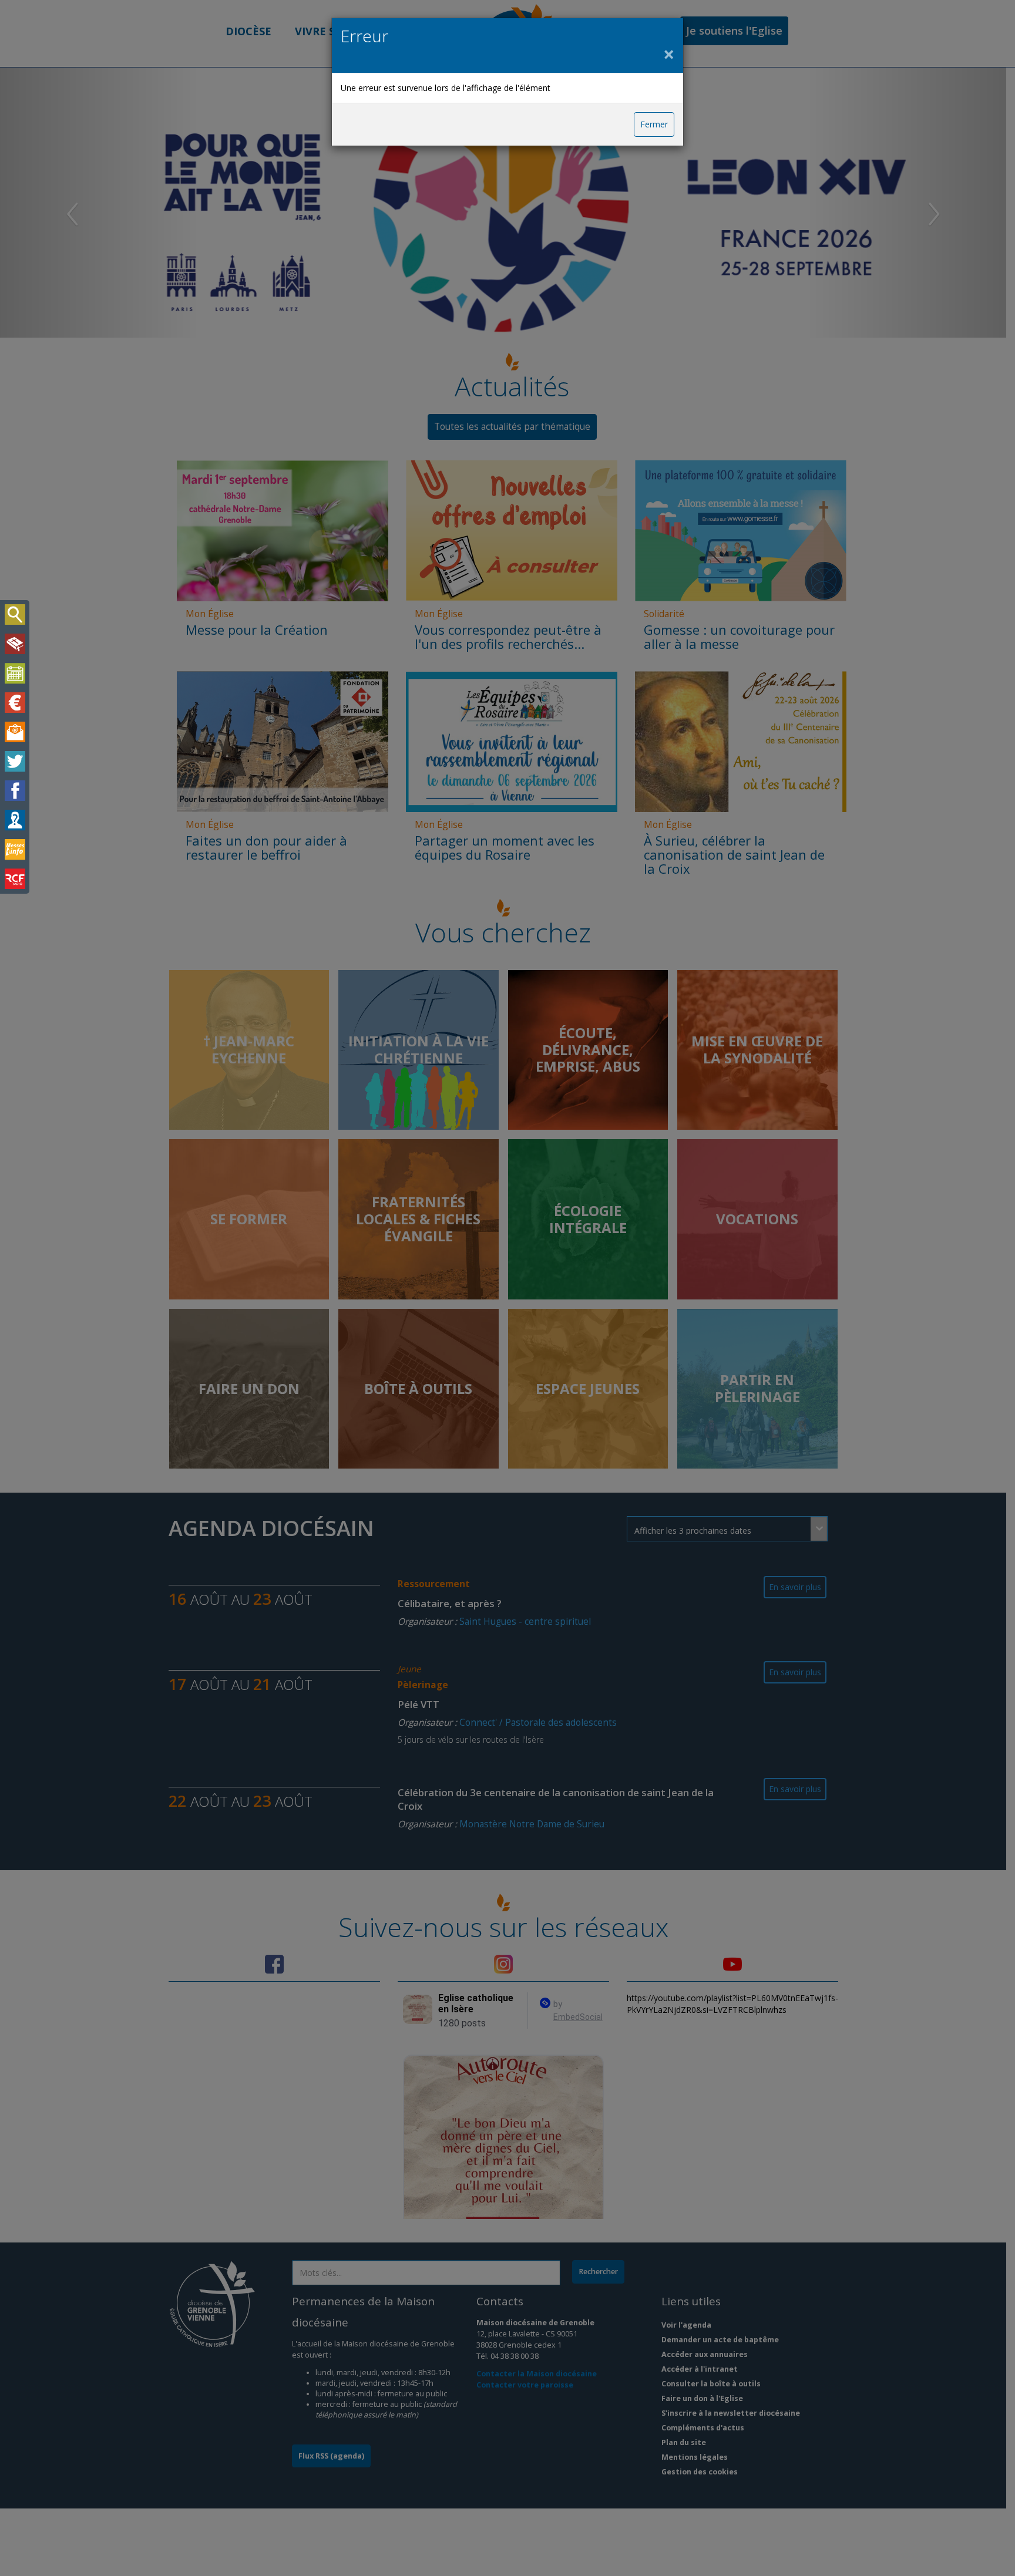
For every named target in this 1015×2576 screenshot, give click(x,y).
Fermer (654, 124)
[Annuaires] (15, 820)
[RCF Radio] (15, 879)
